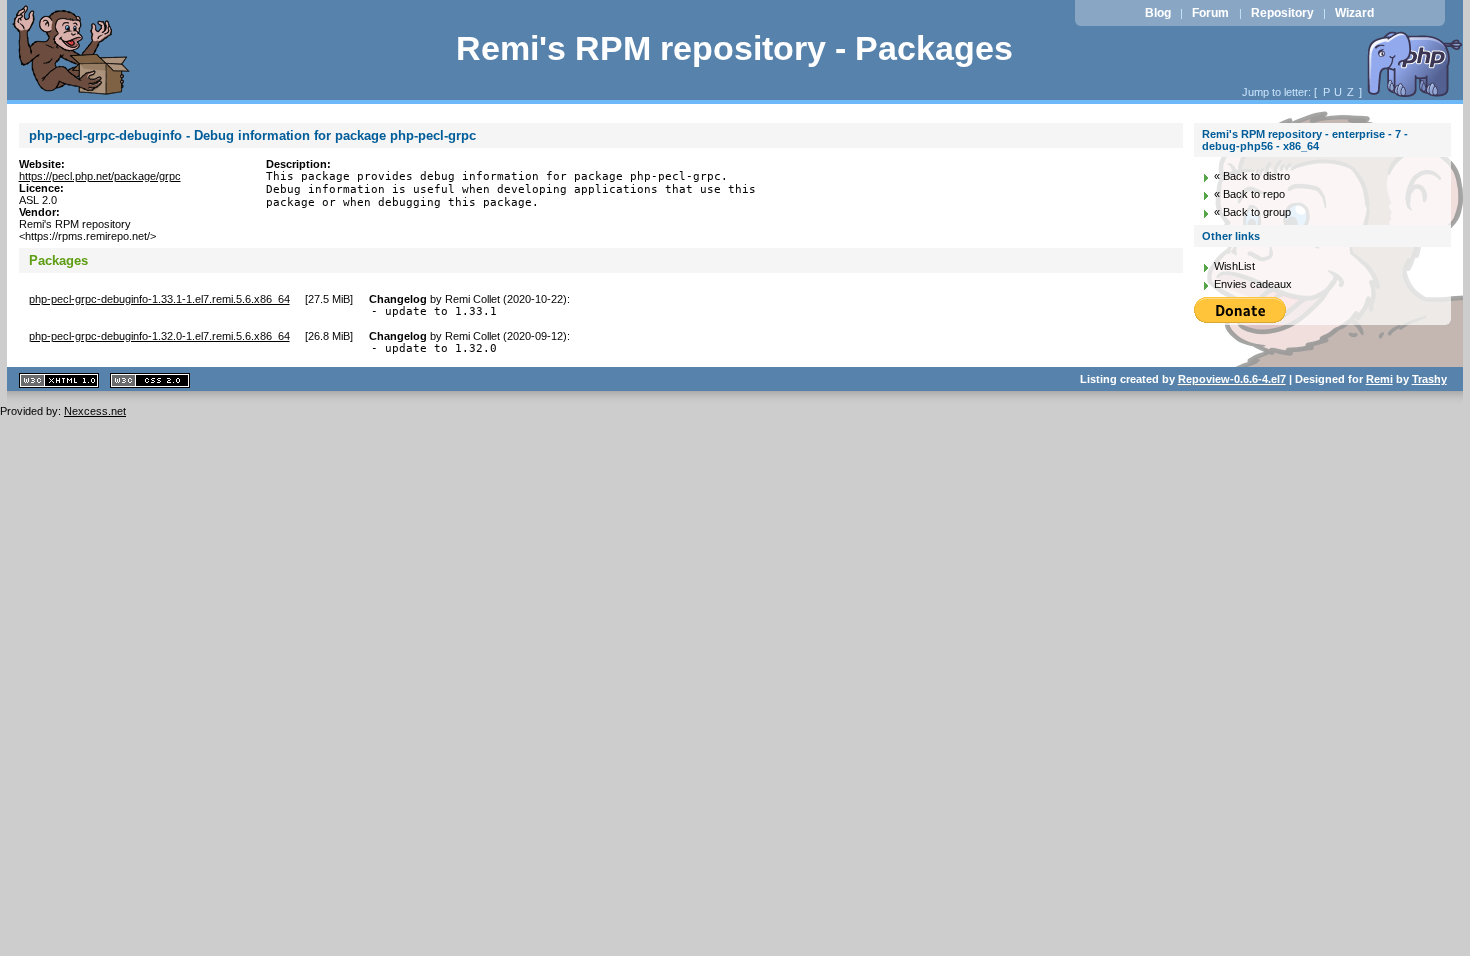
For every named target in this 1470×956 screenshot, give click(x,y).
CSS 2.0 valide (150, 380)
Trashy (1429, 379)
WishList (1234, 266)
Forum (1210, 13)
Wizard (1354, 13)
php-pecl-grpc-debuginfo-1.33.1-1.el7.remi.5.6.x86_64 (159, 299)
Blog (1158, 13)
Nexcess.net (95, 411)
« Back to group (1252, 212)
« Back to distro (1252, 176)
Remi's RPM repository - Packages (734, 48)
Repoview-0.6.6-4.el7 (1232, 379)
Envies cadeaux (1253, 284)
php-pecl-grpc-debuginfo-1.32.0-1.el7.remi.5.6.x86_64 (159, 336)
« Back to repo (1249, 194)
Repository (1282, 13)
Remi (1379, 379)
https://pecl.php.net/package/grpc (100, 176)
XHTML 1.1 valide (59, 380)
